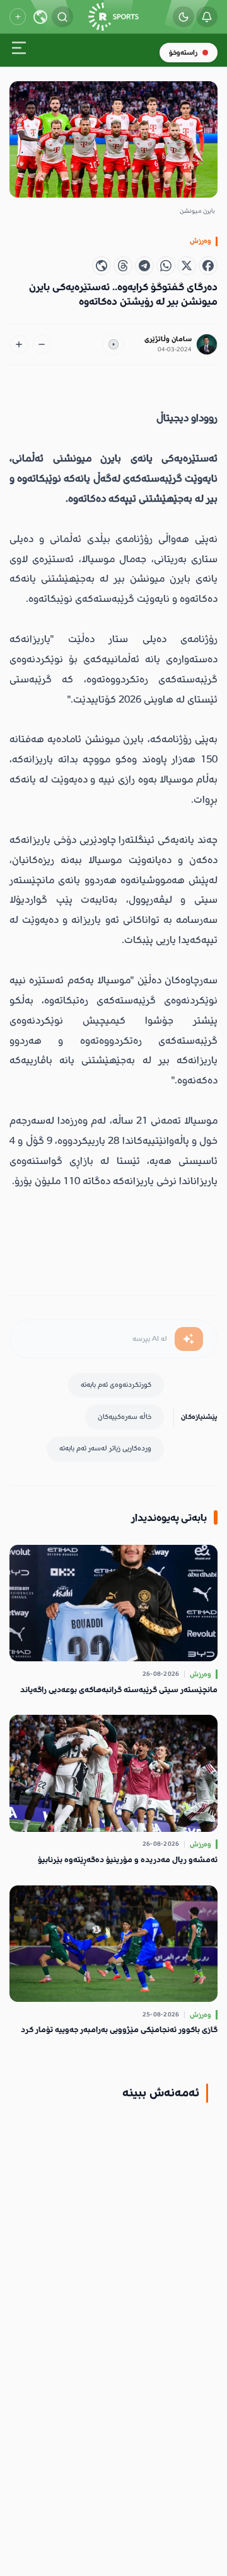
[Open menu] (19, 51)
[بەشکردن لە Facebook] (208, 266)
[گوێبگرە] (113, 344)
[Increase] (19, 344)
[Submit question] (189, 1339)
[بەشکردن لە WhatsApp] (166, 266)
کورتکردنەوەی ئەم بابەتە (116, 1385)
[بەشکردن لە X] (187, 266)
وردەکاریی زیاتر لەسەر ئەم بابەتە (105, 1448)
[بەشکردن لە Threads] (123, 266)
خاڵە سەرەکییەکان (125, 1417)
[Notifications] (207, 17)
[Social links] (18, 16)
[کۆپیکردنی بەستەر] (102, 266)
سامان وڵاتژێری (168, 339)
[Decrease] (42, 344)
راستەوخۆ (183, 53)
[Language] (40, 17)
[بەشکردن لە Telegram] (144, 266)
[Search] (62, 17)
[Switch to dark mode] (183, 17)
